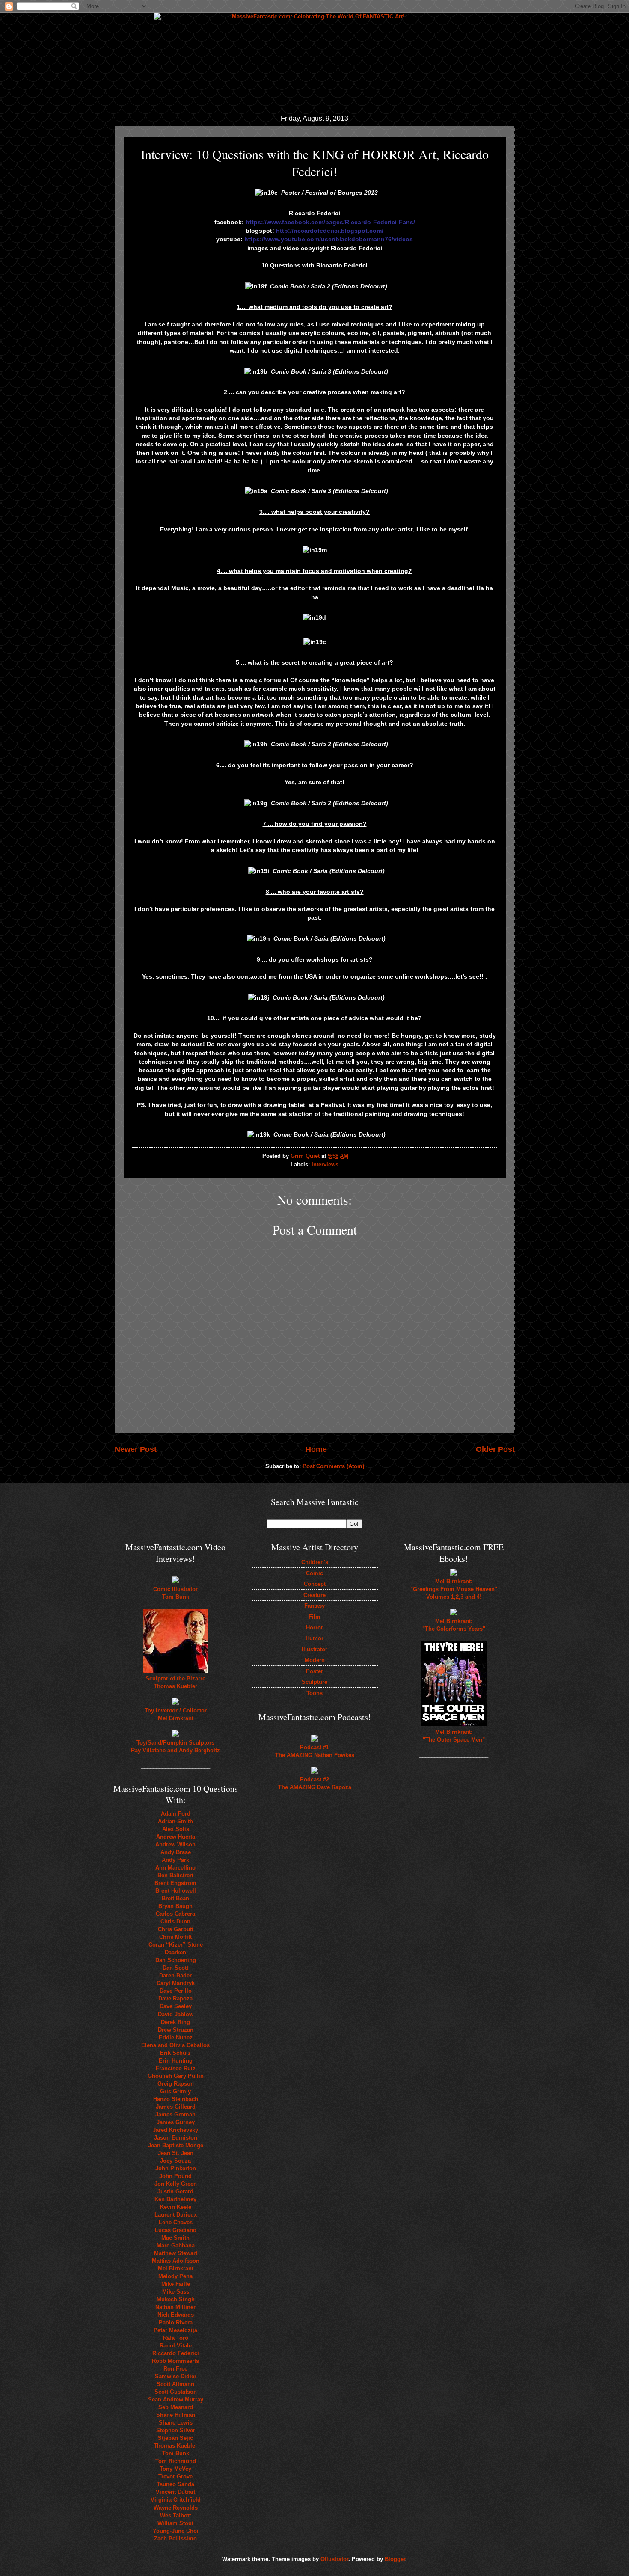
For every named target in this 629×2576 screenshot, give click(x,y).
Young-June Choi (176, 2531)
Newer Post (136, 1449)
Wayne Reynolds (176, 2508)
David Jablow (176, 2014)
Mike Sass (176, 2292)
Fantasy (314, 1606)
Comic (314, 1573)
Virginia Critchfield (176, 2500)
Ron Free (175, 2369)
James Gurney (176, 2122)
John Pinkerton (176, 2168)
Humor (314, 1638)
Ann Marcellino (175, 1868)
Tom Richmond (176, 2461)
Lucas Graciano (176, 2230)
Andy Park (175, 1860)
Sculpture (314, 1682)
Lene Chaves (176, 2222)
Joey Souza (175, 2161)
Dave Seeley (176, 2006)
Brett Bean (175, 1898)
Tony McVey (175, 2469)
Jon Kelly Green (176, 2184)
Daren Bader (175, 1975)
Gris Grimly (175, 2091)
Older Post (495, 1449)
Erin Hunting (176, 2061)
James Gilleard (176, 2107)
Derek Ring (175, 2022)
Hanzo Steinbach (176, 2099)
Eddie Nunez (176, 2037)
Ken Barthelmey (175, 2199)
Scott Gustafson (176, 2392)
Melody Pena (175, 2276)
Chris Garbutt (176, 1929)
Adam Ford (176, 1814)
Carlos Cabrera (175, 1914)
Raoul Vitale (176, 2346)
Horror (314, 1628)
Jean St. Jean (176, 2153)
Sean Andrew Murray (176, 2399)
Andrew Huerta (176, 1837)
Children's (315, 1562)
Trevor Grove (175, 2477)
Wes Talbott (175, 2515)
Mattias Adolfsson (176, 2261)
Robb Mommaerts (175, 2361)
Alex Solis (176, 1829)
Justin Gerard (175, 2192)
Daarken (175, 1952)
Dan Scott (175, 1968)
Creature (314, 1595)
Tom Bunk (176, 2453)
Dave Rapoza (175, 1999)
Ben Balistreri (175, 1875)
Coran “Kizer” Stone (176, 1945)
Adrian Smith (175, 1821)
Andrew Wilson (175, 1844)
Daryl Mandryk (176, 1983)
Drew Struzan (176, 2030)
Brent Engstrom (175, 1883)
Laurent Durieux (176, 2215)
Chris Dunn (175, 1922)
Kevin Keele (176, 2207)
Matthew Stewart (176, 2253)
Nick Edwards (176, 2315)
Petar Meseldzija (175, 2330)
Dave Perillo (176, 1991)
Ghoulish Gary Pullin (176, 2076)
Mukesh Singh (176, 2299)
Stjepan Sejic (175, 2438)
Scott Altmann (175, 2384)
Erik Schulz (175, 2053)
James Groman (175, 2115)
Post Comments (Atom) (333, 1466)
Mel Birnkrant (176, 2269)
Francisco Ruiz (176, 2068)
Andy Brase (176, 1852)
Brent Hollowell (176, 1891)
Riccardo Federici (176, 2353)
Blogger (395, 2559)
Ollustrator (334, 2559)
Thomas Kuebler (175, 2446)
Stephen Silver (176, 2430)
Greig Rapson (176, 2084)
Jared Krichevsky (175, 2130)
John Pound (175, 2176)
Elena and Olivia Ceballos (175, 2045)
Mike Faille (176, 2284)
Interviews (325, 1165)
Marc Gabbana (176, 2245)
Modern (315, 1660)
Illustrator (314, 1649)
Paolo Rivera (176, 2322)
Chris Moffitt (175, 1937)
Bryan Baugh (175, 1906)
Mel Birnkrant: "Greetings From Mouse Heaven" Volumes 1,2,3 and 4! (454, 1589)
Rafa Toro (176, 2338)
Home (316, 1449)
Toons (314, 1693)
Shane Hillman (176, 2415)
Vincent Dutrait (175, 2492)
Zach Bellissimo (175, 2539)
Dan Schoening (176, 1960)
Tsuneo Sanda (175, 2484)
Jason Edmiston (176, 2138)
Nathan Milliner (175, 2307)
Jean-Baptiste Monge (176, 2145)
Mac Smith (175, 2238)
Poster (314, 1671)
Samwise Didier (176, 2376)
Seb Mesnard (176, 2407)
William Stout (175, 2523)
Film (314, 1617)
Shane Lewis (176, 2423)
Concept (315, 1584)
